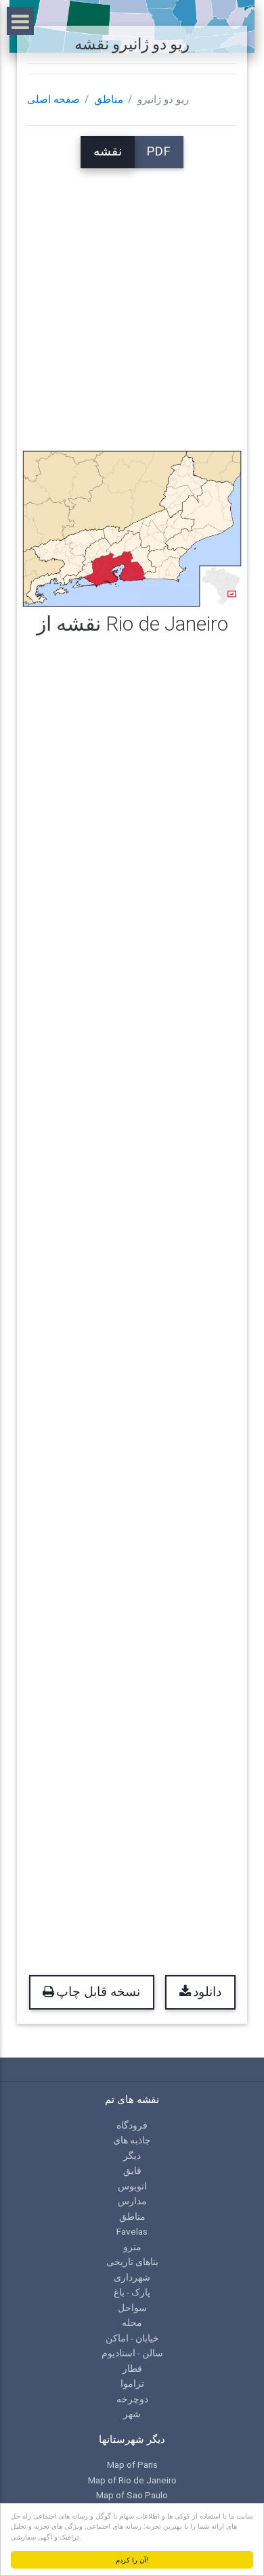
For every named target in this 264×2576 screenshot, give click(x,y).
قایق (132, 2170)
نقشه (108, 151)
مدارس (132, 2201)
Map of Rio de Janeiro (132, 2480)
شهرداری (132, 2277)
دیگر (132, 2156)
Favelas (132, 2231)
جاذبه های (132, 2140)
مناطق (109, 99)
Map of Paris (132, 2464)
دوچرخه (132, 2399)
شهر (132, 2414)
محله (132, 2323)
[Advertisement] (132, 300)
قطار (132, 2368)
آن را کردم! (132, 2559)
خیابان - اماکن (132, 2338)
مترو (132, 2247)
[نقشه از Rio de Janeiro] (132, 528)
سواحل (132, 2308)
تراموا (132, 2383)
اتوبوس (132, 2186)
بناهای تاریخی (132, 2262)
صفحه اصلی (53, 99)
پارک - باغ (132, 2292)
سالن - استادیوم (132, 2353)
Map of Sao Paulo (132, 2495)
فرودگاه (132, 2125)
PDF (158, 151)
